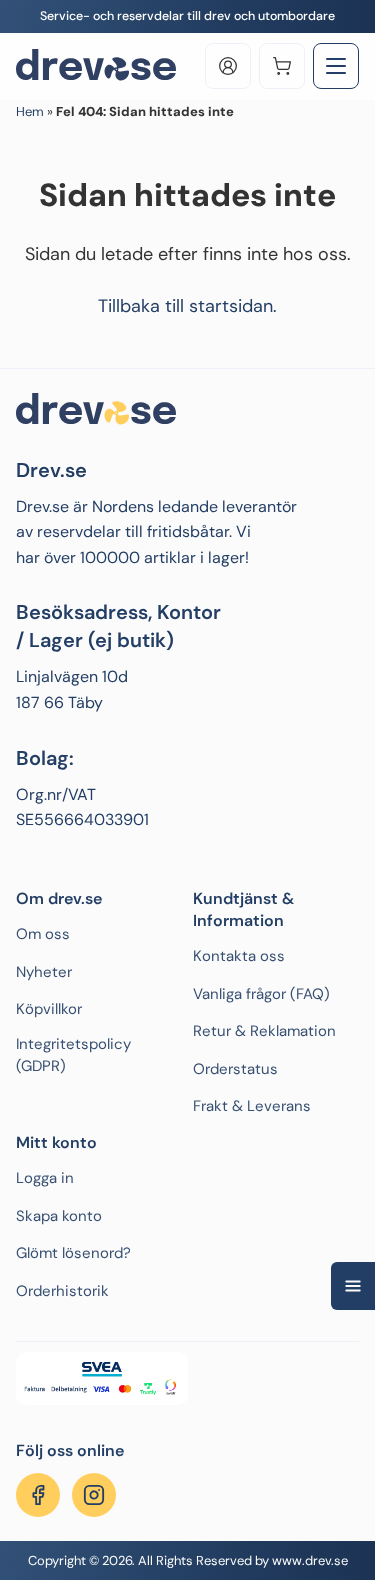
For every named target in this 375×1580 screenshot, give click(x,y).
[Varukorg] (282, 66)
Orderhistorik (62, 1291)
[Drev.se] (96, 66)
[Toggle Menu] (336, 66)
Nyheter (44, 972)
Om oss (43, 934)
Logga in (45, 1178)
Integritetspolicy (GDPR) (73, 1055)
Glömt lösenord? (73, 1253)
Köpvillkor (49, 1009)
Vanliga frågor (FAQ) (261, 994)
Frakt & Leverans (252, 1106)
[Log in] (228, 66)
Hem (30, 111)
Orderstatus (235, 1069)
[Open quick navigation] (353, 1286)
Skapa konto (59, 1216)
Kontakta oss (239, 956)
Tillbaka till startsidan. (187, 306)
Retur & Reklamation (264, 1031)
